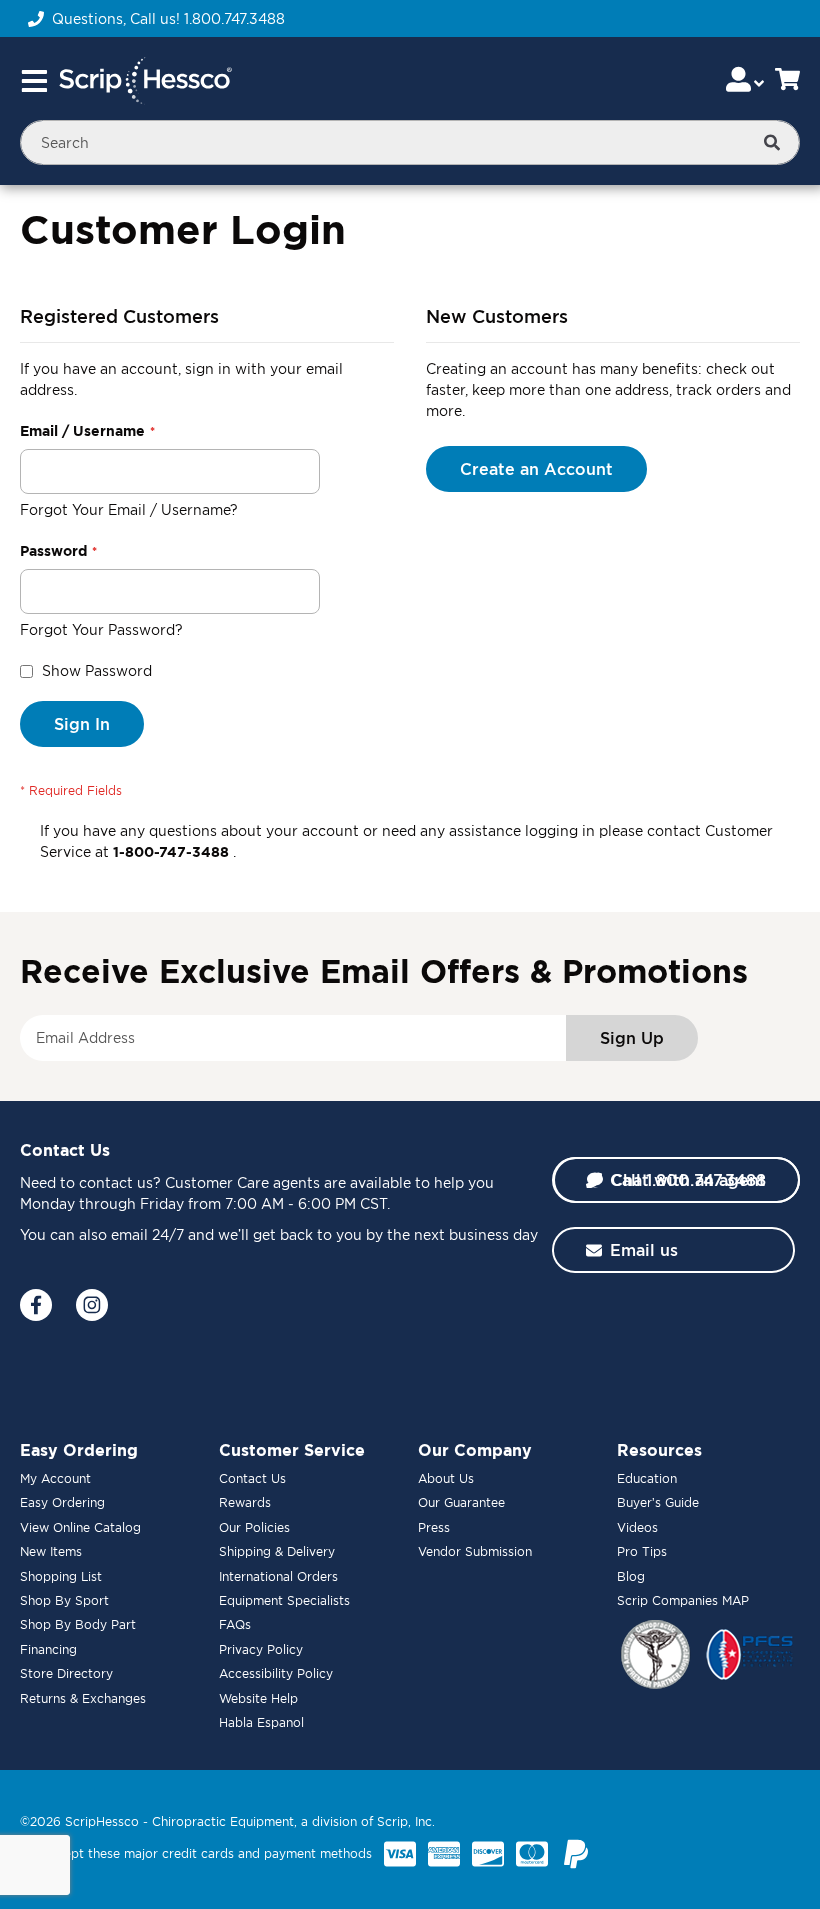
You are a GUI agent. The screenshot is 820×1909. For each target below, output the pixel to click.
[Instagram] (92, 1305)
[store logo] (145, 81)
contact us (116, 1182)
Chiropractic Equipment (223, 1821)
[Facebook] (36, 1305)
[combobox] (410, 142)
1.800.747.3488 (234, 18)
